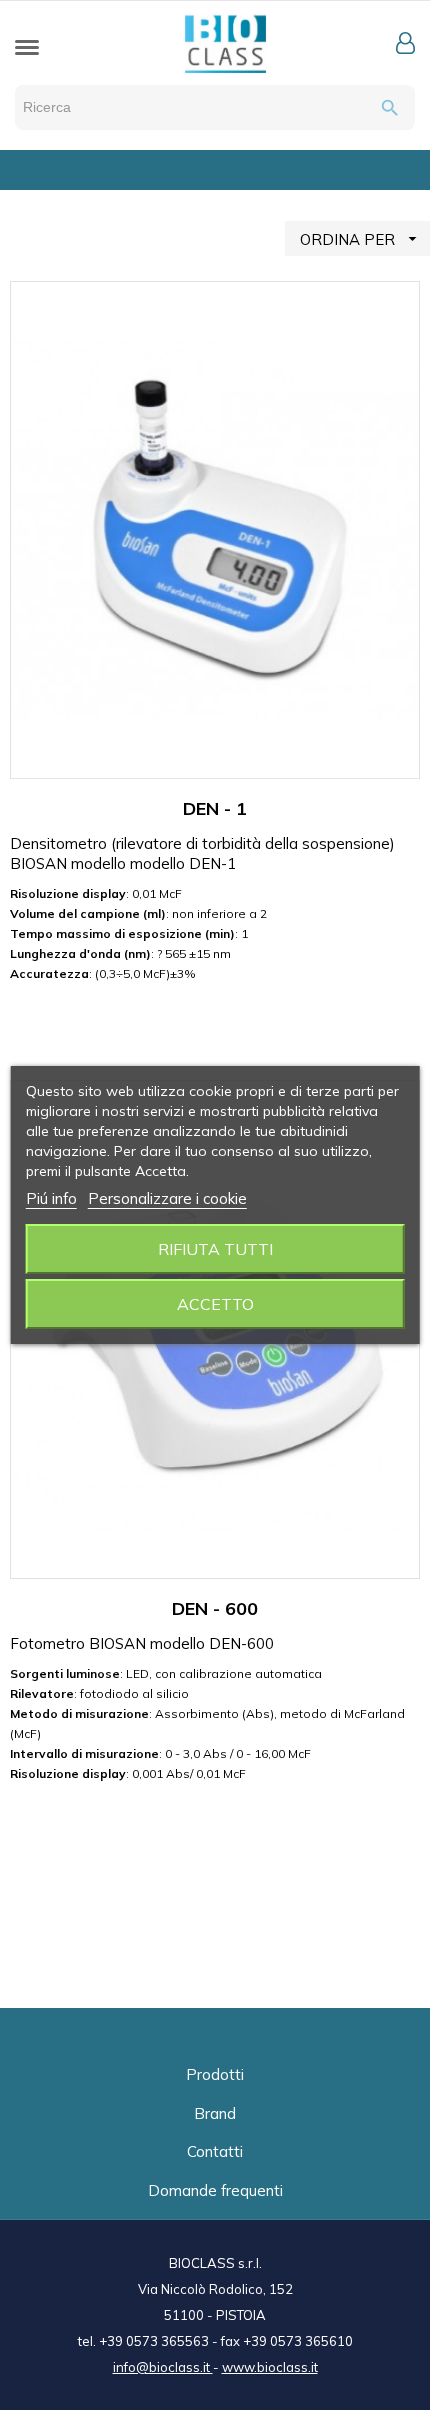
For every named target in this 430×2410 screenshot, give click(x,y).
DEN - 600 (215, 1608)
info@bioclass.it (163, 2367)
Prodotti (215, 2074)
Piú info (51, 1198)
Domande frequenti (215, 2190)
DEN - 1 (215, 808)
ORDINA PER (361, 239)
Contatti (215, 2151)
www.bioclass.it (270, 2367)
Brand (215, 2113)
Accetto (215, 1304)
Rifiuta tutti (215, 1249)
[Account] (405, 43)
